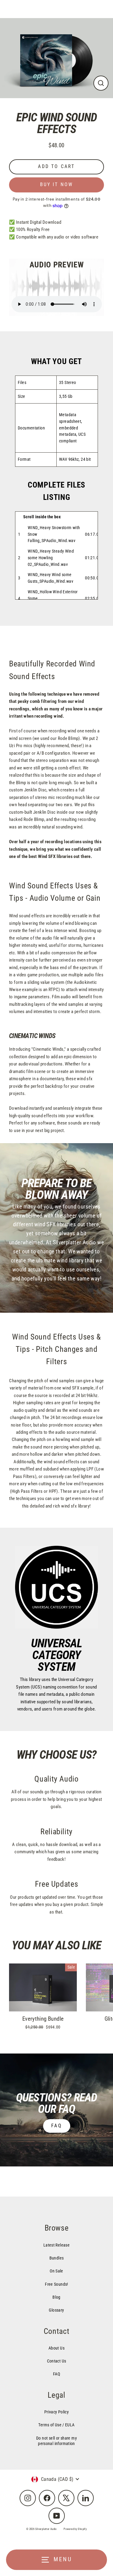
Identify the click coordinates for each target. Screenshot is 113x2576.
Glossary (56, 2310)
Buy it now (57, 184)
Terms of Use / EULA (56, 2425)
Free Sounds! (56, 2284)
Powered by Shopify (75, 2529)
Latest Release (56, 2245)
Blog (56, 2297)
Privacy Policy (56, 2412)
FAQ (57, 2126)
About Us (56, 2348)
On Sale (56, 2271)
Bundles (57, 2258)
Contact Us (57, 2361)
